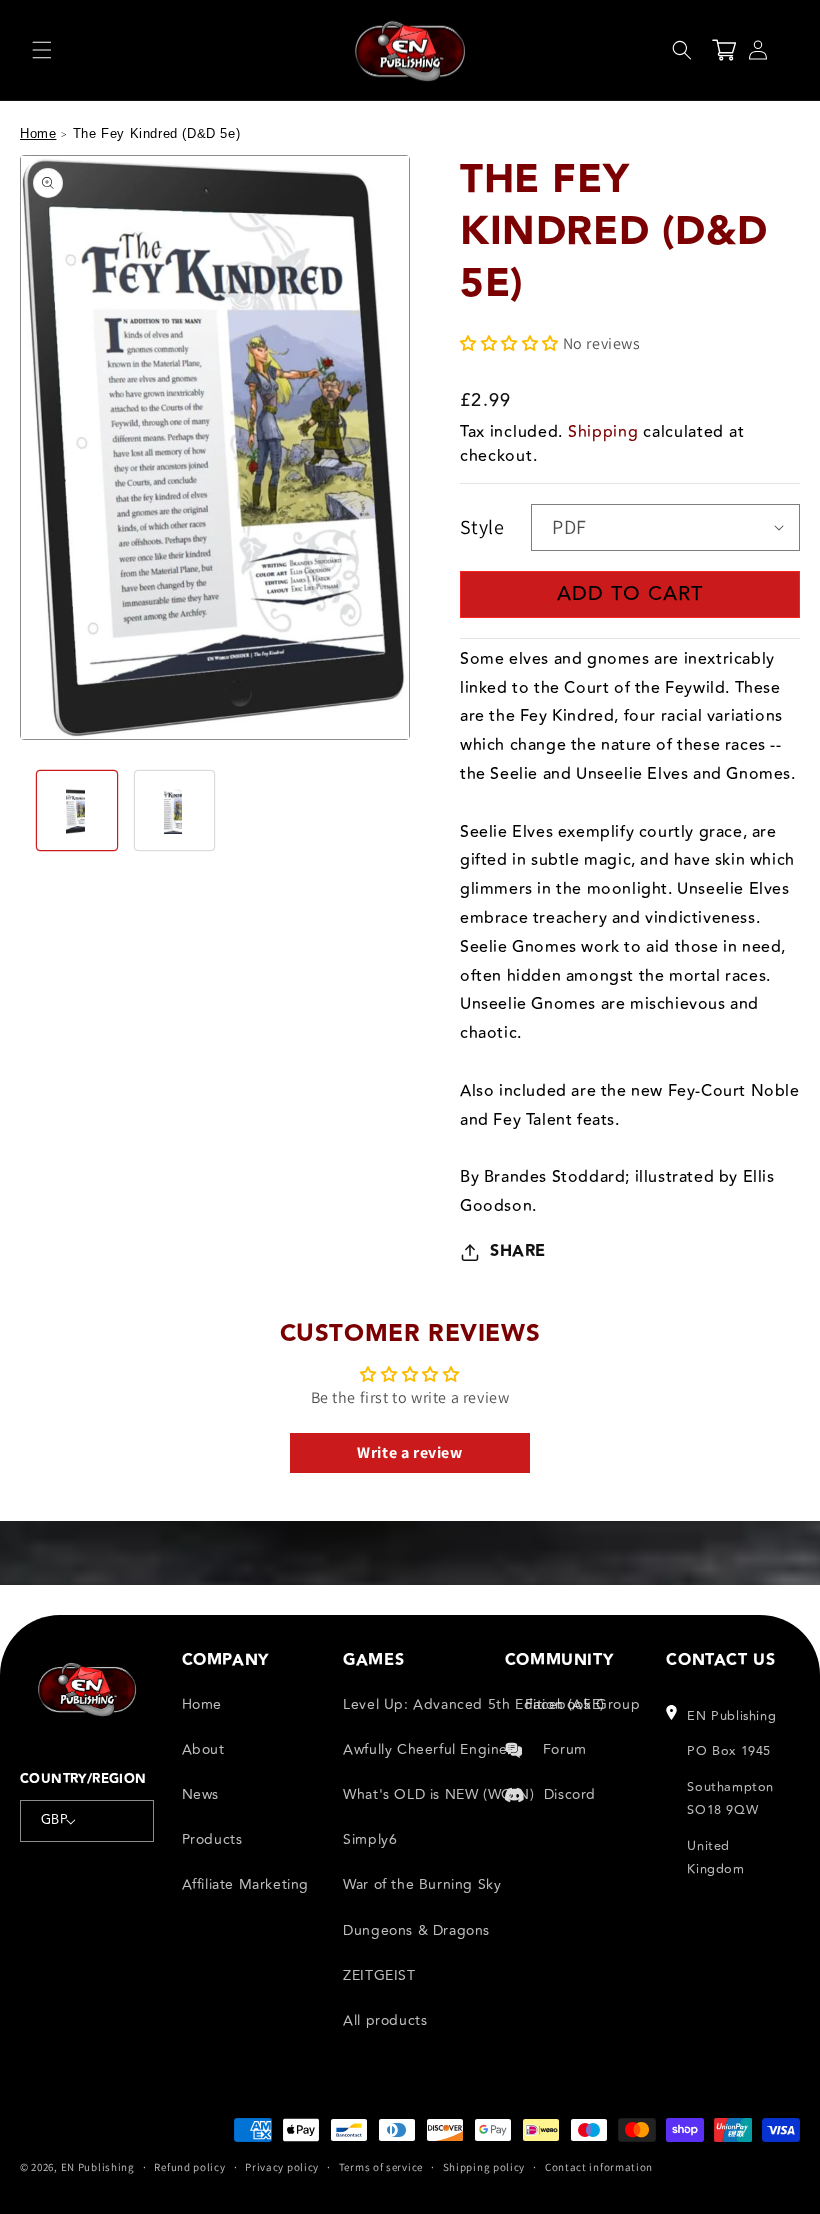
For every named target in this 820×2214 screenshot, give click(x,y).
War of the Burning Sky (422, 1884)
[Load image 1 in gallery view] (77, 811)
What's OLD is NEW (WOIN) (438, 1794)
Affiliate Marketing (245, 1884)
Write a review (409, 1452)
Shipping (603, 432)
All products (385, 2020)
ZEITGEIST (379, 1975)
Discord (570, 1794)
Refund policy (189, 2167)
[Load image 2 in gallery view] (175, 811)
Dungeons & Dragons (416, 1930)
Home (38, 133)
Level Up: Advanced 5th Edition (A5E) (474, 1704)
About (203, 1749)
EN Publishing (98, 2167)
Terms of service (381, 2167)
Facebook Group (582, 1704)
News (200, 1794)
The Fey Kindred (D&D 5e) (156, 133)
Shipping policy (484, 2167)
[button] (42, 50)
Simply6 (370, 1839)
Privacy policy (282, 2167)
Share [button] (518, 1251)
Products (212, 1839)
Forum (565, 1749)
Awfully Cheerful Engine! (427, 1749)
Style (482, 527)
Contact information (599, 2167)
